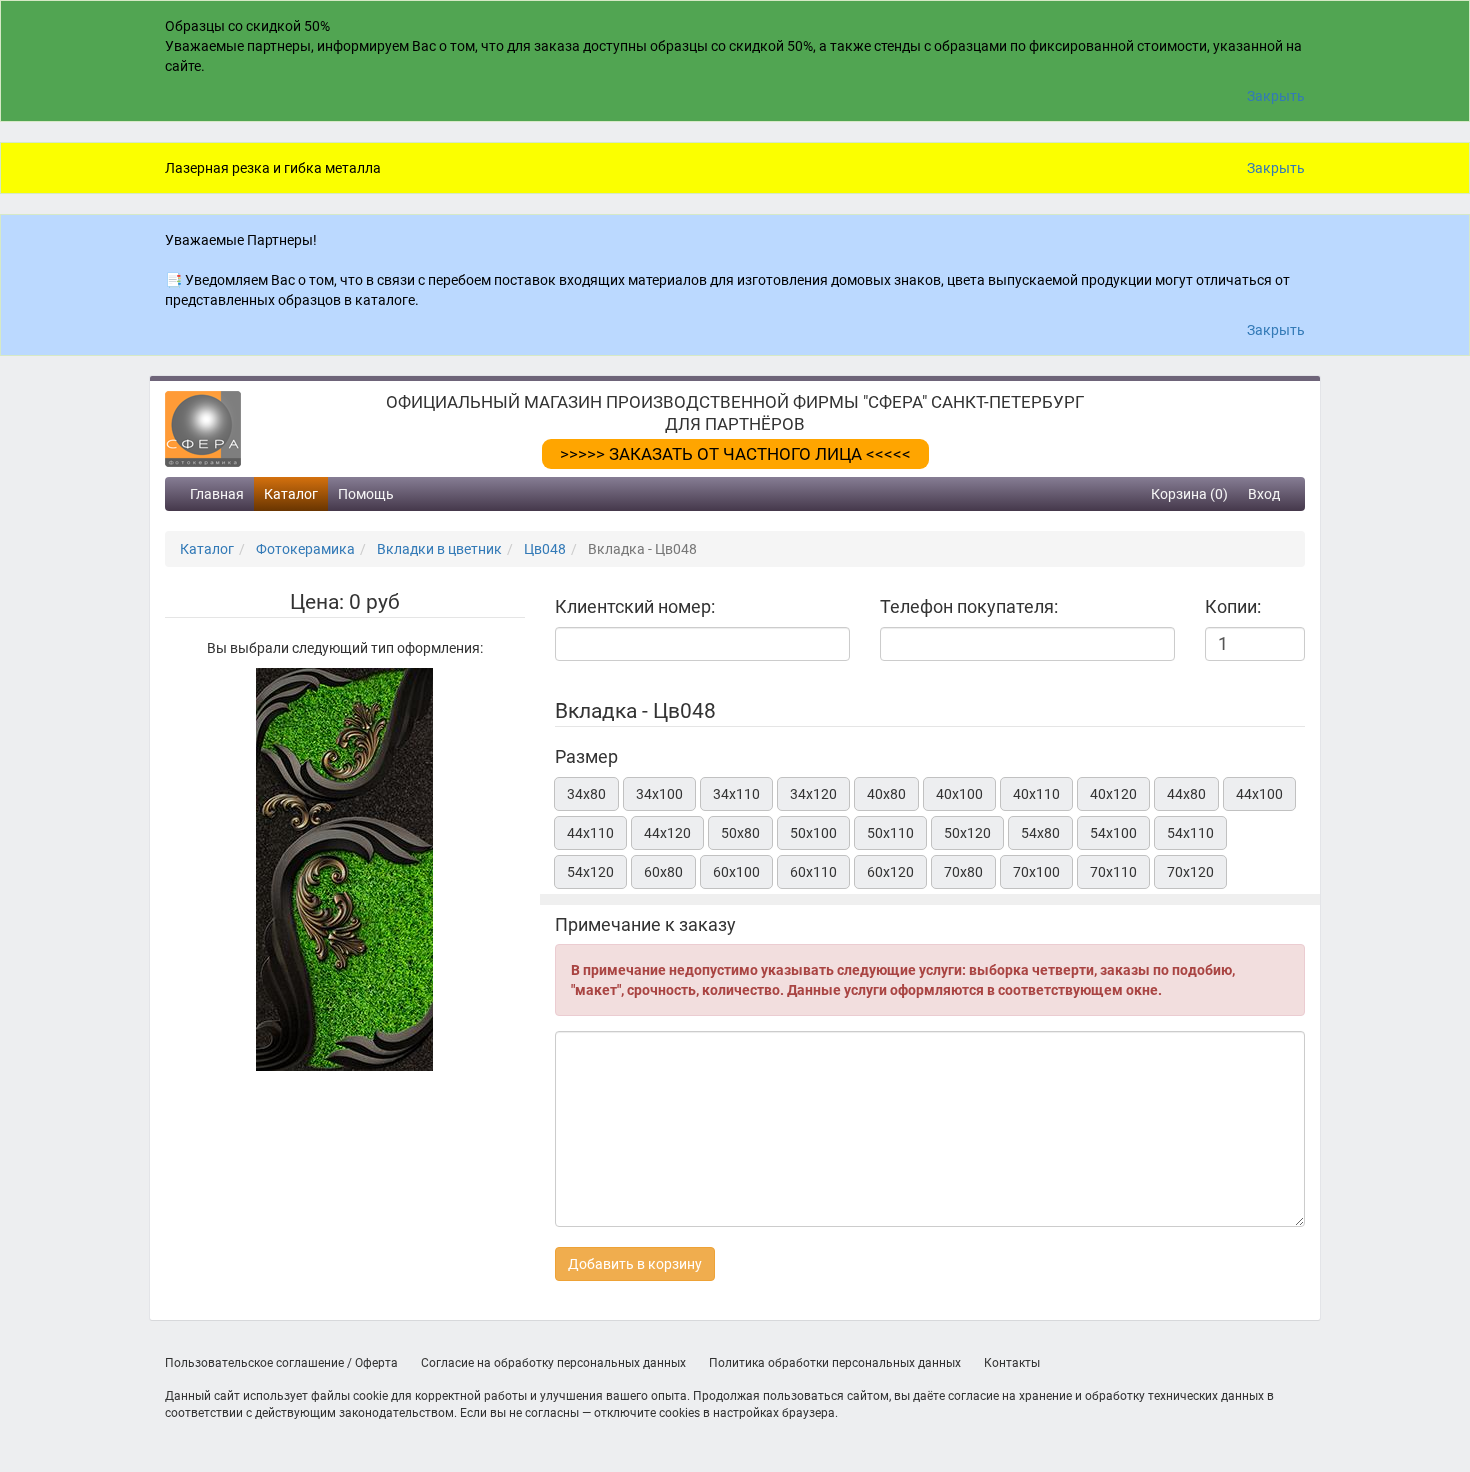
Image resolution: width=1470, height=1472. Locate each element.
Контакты (1012, 1363)
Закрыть (1276, 96)
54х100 (1113, 833)
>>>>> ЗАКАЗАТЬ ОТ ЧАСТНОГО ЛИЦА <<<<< (735, 454)
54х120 (590, 872)
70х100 (1036, 872)
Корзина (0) (1189, 494)
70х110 (1113, 872)
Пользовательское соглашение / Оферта (281, 1363)
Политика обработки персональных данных (835, 1363)
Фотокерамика (305, 549)
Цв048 (545, 549)
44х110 (590, 833)
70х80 (963, 872)
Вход (1264, 494)
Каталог (291, 494)
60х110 (813, 872)
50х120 (967, 833)
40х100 (959, 794)
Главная (217, 494)
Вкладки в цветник (439, 549)
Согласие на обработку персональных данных (553, 1363)
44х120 (667, 833)
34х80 (586, 794)
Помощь (366, 494)
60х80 (663, 872)
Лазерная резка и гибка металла (273, 168)
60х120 (890, 872)
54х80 (1040, 833)
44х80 (1186, 794)
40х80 (886, 794)
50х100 (813, 833)
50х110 (890, 833)
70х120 (1190, 872)
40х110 (1036, 794)
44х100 (1259, 794)
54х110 (1190, 833)
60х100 (736, 872)
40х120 (1113, 794)
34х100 (659, 794)
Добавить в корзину (635, 1264)
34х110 (736, 794)
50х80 (740, 833)
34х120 (813, 794)
